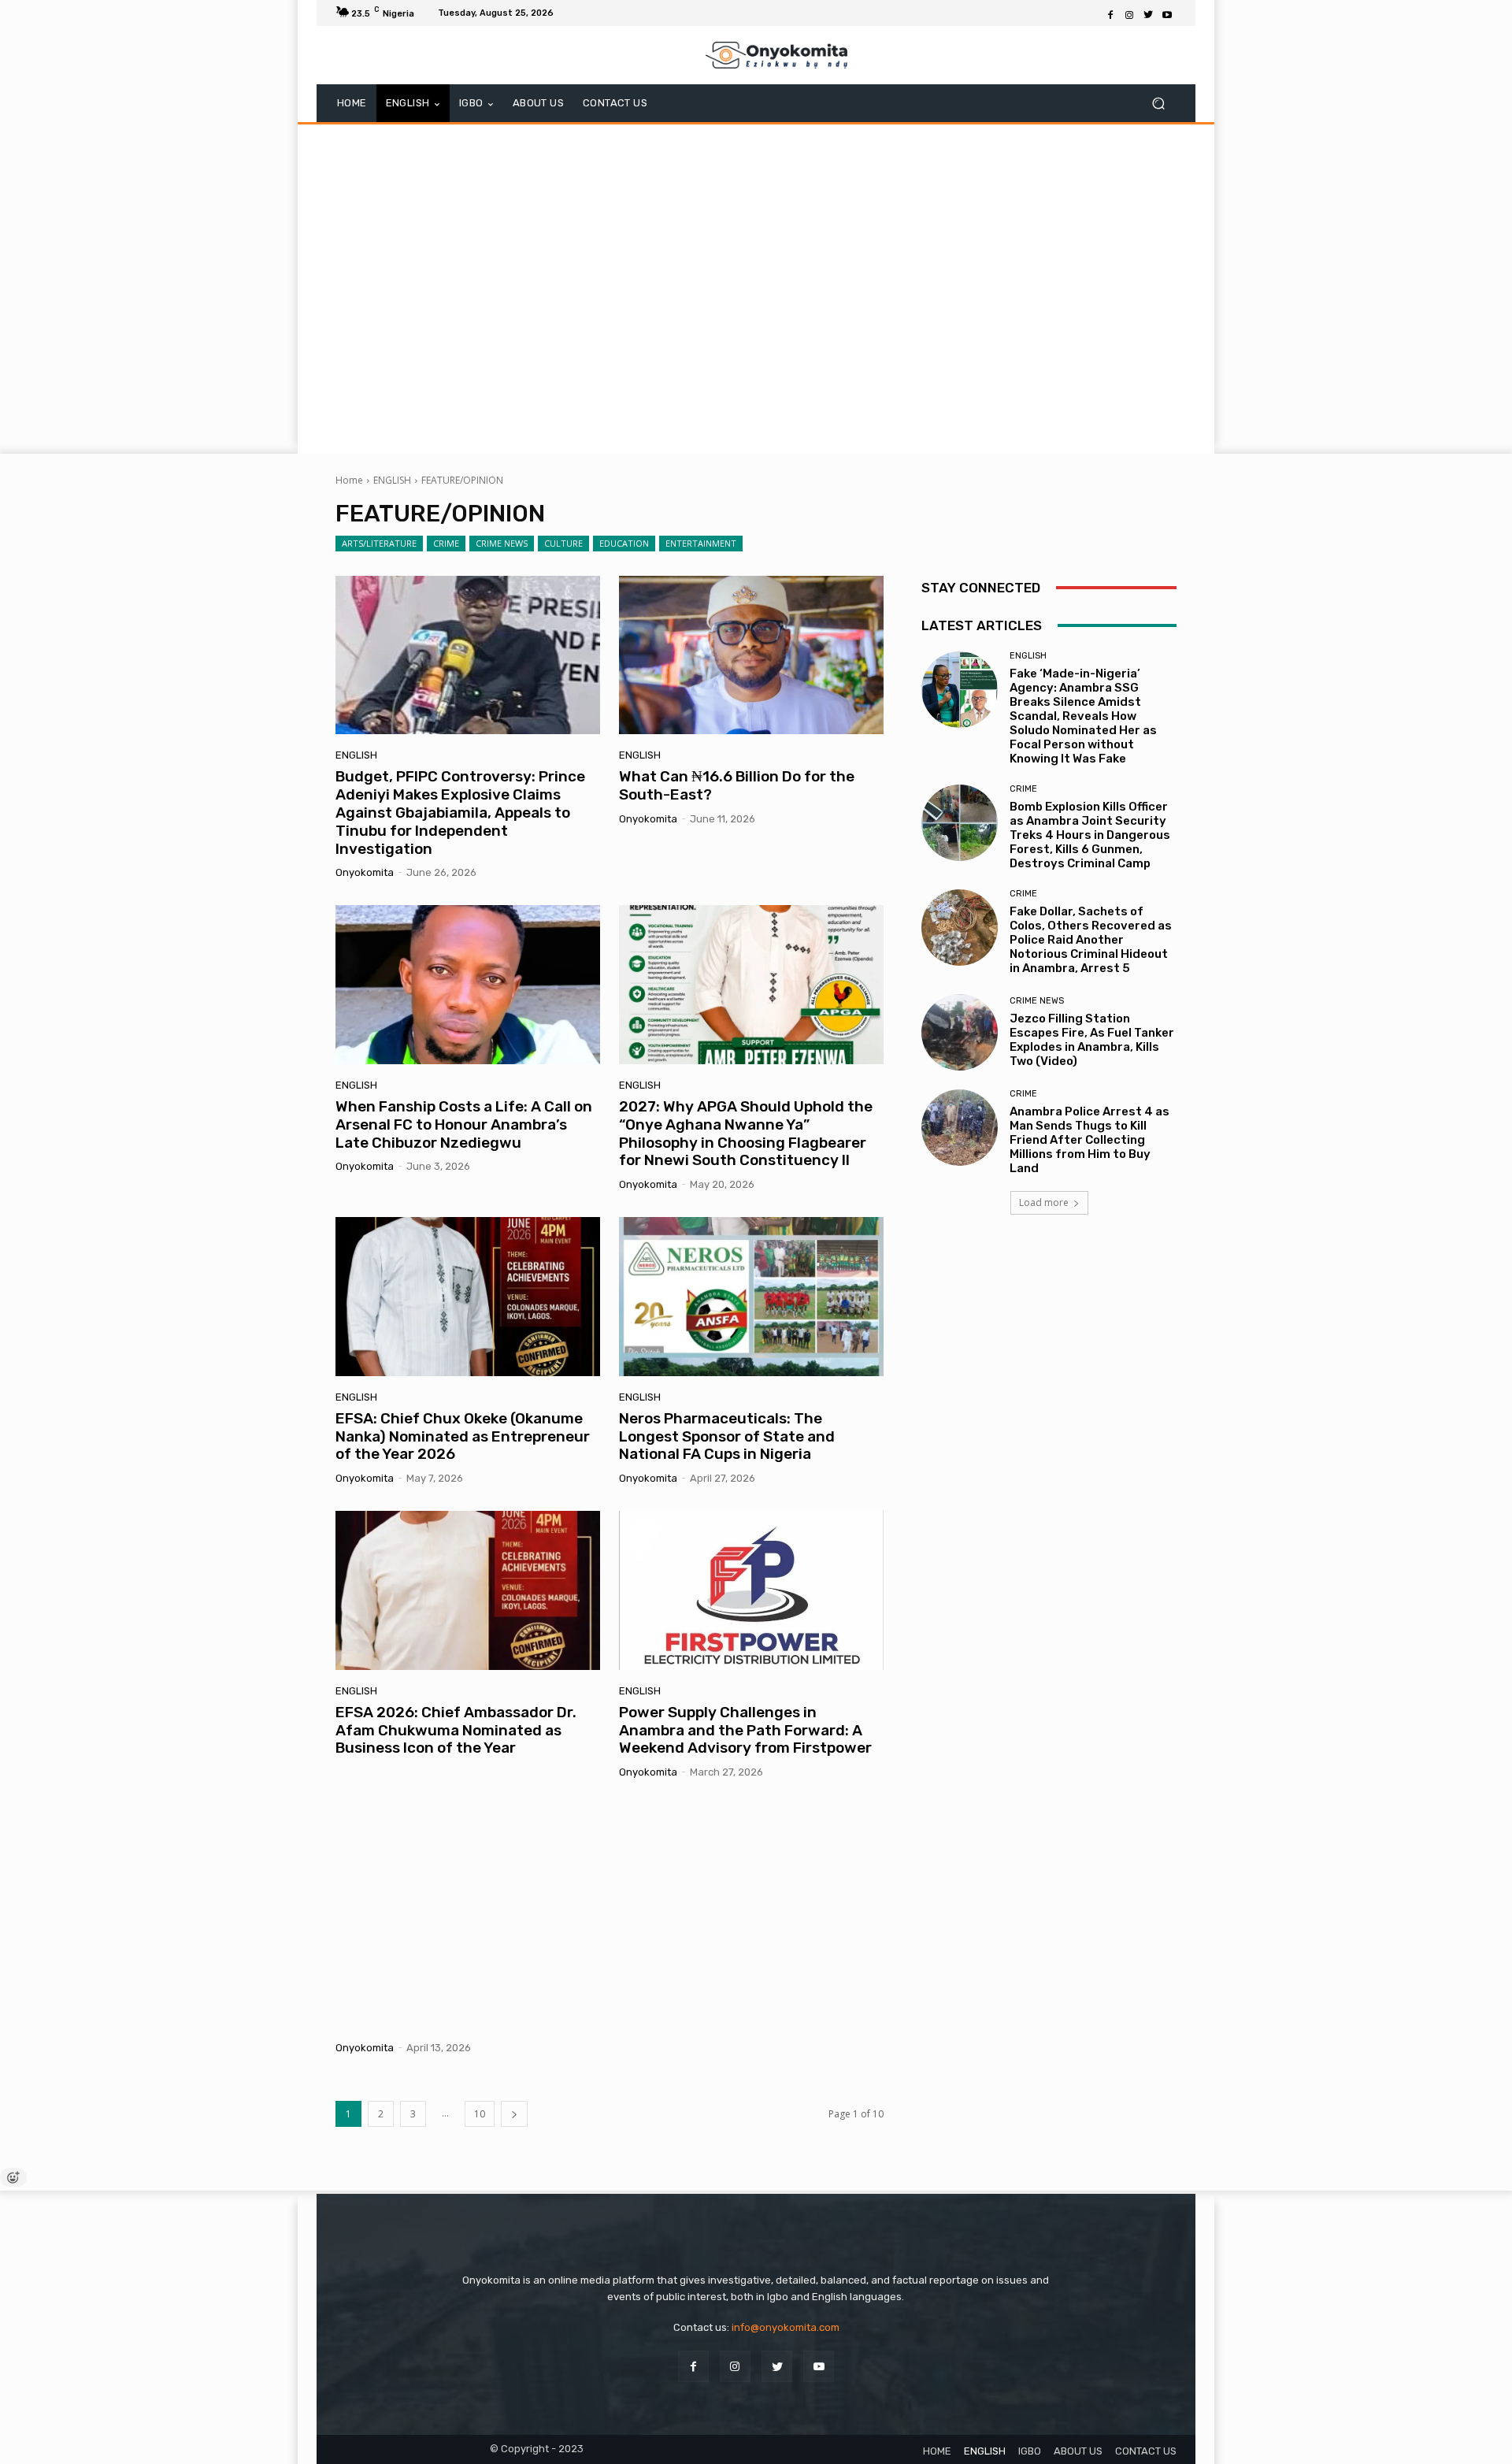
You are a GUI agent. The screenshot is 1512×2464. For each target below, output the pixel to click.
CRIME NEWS (502, 543)
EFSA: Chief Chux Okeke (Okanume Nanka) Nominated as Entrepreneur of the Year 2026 (463, 1436)
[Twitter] (1148, 13)
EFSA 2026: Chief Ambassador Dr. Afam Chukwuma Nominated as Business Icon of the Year (456, 1730)
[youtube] (819, 2366)
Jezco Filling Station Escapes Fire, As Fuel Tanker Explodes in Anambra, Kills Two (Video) (1092, 1040)
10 (480, 2114)
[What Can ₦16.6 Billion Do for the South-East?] (751, 655)
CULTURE (563, 543)
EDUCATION (624, 543)
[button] (1158, 104)
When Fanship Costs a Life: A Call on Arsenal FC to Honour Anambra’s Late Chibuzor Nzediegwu (464, 1124)
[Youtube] (1167, 13)
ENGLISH (392, 480)
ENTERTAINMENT (701, 543)
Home (349, 480)
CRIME (446, 543)
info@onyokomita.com (786, 2327)
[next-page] (514, 2114)
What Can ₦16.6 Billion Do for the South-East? (737, 785)
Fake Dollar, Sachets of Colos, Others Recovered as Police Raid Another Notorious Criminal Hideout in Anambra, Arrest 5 (1091, 940)
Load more (1044, 1202)
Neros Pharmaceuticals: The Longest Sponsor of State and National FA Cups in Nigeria (727, 1436)
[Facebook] (1110, 13)
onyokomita (365, 872)
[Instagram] (1129, 13)
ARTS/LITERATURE (379, 543)
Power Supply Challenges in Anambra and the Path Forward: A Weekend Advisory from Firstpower (745, 1730)
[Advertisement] (756, 287)
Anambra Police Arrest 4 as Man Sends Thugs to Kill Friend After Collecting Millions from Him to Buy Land (1090, 1140)
